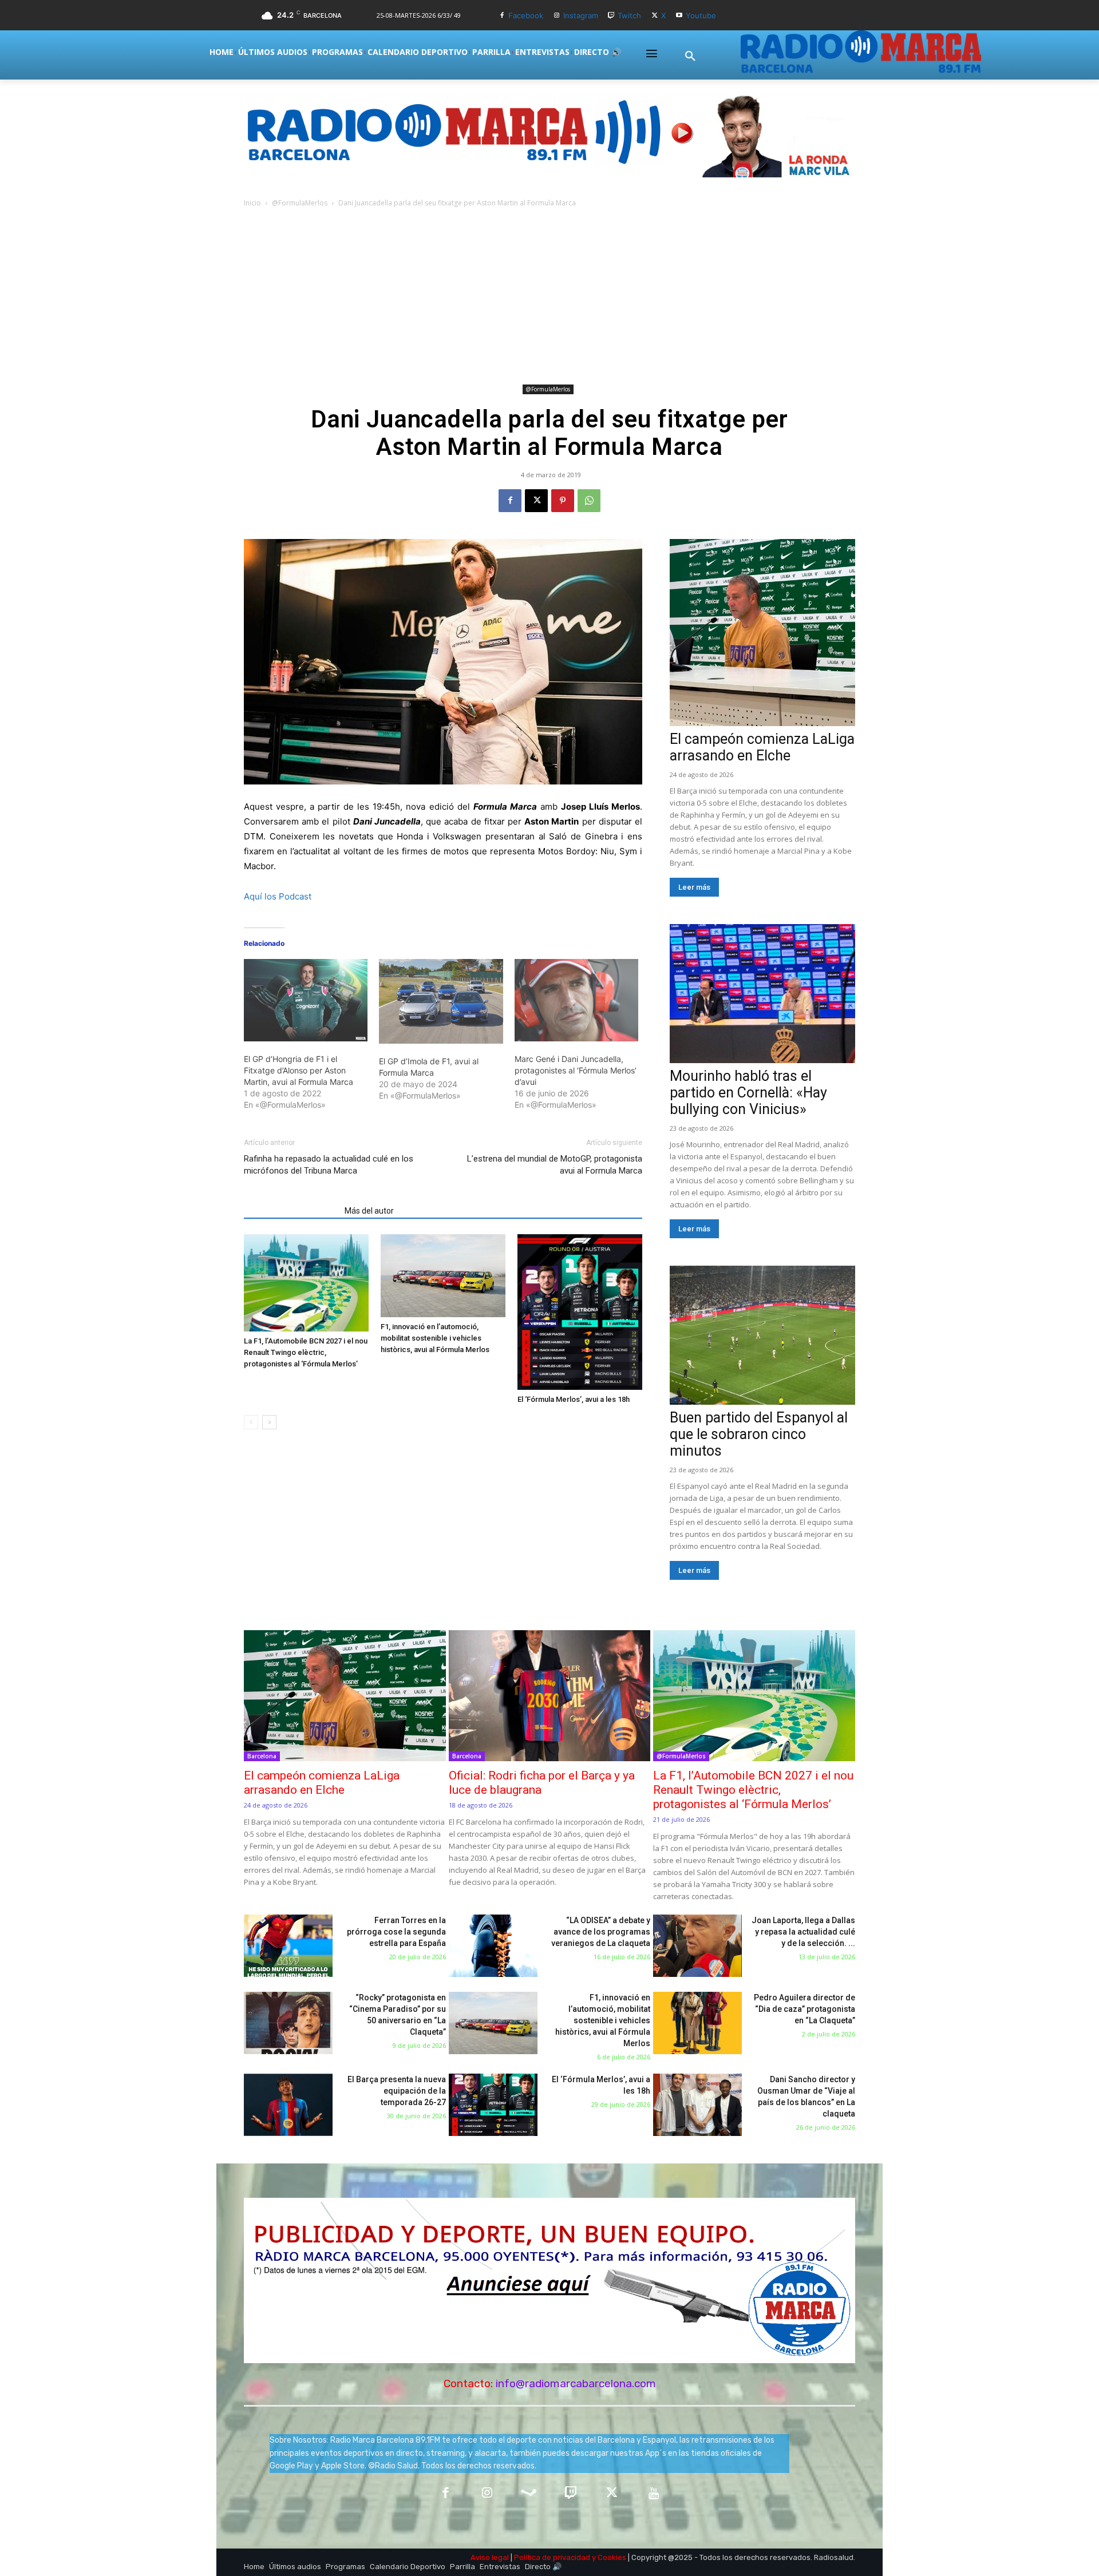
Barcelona (262, 1756)
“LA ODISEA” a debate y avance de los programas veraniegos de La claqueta (601, 1932)
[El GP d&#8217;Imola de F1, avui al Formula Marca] (441, 1001)
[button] (690, 57)
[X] (655, 16)
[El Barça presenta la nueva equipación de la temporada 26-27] (288, 2105)
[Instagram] (557, 16)
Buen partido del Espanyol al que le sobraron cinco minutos (759, 1434)
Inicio (252, 203)
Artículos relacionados (291, 1211)
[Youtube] (679, 16)
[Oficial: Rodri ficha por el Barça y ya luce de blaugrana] (550, 1696)
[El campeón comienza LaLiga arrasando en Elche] (762, 633)
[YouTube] (654, 2494)
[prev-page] (251, 1422)
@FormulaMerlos (300, 203)
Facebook (526, 15)
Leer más (694, 887)
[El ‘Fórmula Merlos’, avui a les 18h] (580, 1312)
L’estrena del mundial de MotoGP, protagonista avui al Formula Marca (555, 1165)
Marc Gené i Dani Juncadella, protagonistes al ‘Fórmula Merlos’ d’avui (576, 1070)
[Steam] (529, 2494)
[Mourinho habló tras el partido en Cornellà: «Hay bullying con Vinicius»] (762, 994)
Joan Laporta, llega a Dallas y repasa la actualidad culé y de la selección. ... (803, 1932)
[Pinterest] (563, 501)
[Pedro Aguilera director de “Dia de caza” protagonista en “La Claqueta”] (697, 2023)
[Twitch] (612, 16)
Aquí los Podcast (278, 896)
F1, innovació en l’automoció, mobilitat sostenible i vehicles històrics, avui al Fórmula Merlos (435, 1338)
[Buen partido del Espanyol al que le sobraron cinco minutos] (762, 1335)
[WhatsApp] (589, 501)
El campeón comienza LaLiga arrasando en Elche (762, 747)
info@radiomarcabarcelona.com (576, 2383)
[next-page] (269, 1422)
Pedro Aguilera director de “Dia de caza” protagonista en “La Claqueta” (805, 2009)
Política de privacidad (552, 2557)
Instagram (581, 15)
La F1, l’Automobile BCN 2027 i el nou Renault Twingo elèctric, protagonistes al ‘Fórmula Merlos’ (306, 1352)
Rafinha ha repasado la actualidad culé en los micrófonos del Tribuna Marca (329, 1165)
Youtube (701, 15)
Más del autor (369, 1211)
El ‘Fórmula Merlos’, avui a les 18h (574, 1399)
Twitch (629, 15)
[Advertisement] (549, 295)
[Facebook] (502, 16)
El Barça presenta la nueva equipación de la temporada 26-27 (397, 2091)
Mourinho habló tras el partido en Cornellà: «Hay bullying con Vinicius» (748, 1093)
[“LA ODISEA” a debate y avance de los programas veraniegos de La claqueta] (493, 1946)
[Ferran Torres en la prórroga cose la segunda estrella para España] (288, 1946)
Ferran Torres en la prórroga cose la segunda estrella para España (396, 1932)
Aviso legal (490, 2557)
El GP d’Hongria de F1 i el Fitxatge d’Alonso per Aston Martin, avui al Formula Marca (299, 1070)
